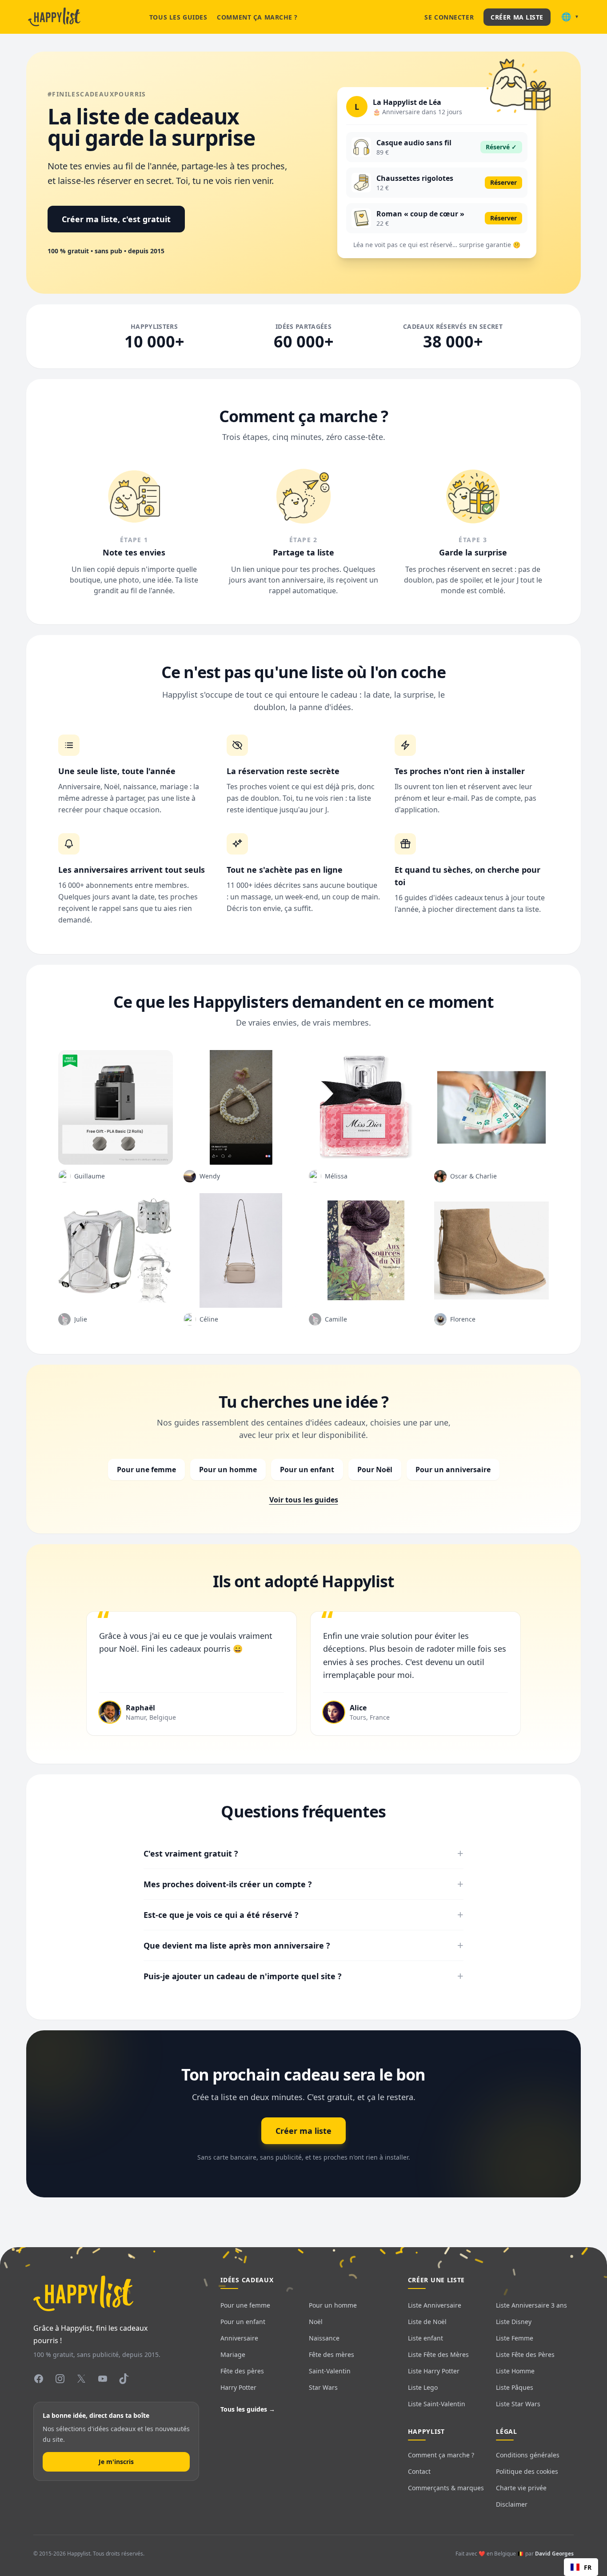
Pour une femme (146, 1470)
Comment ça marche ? (257, 17)
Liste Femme (515, 2338)
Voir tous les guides (304, 1500)
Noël (316, 2322)
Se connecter (449, 17)
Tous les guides (178, 17)
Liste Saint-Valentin (437, 2404)
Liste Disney (514, 2322)
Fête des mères (331, 2354)
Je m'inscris (116, 2462)
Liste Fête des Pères (525, 2354)
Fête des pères (242, 2371)
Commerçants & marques (446, 2488)
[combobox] (581, 2567)
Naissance (324, 2338)
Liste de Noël (427, 2322)
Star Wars (323, 2387)
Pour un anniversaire (453, 1470)
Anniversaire (239, 2338)
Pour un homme (228, 1470)
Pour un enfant (307, 1470)
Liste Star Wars (518, 2404)
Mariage (233, 2354)
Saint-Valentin (330, 2371)
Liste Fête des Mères (438, 2354)
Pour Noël (375, 1470)
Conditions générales (528, 2455)
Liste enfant (425, 2338)
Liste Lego (423, 2387)
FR (588, 2567)
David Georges (554, 2554)
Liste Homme (515, 2371)
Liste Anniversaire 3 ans (531, 2305)
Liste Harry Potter (434, 2371)
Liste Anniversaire (435, 2305)
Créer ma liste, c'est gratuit (116, 219)
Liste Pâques (515, 2387)
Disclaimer (512, 2504)
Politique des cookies (527, 2471)
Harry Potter (238, 2387)
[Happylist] (54, 17)
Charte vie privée (521, 2488)
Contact (419, 2471)
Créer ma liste (517, 17)
